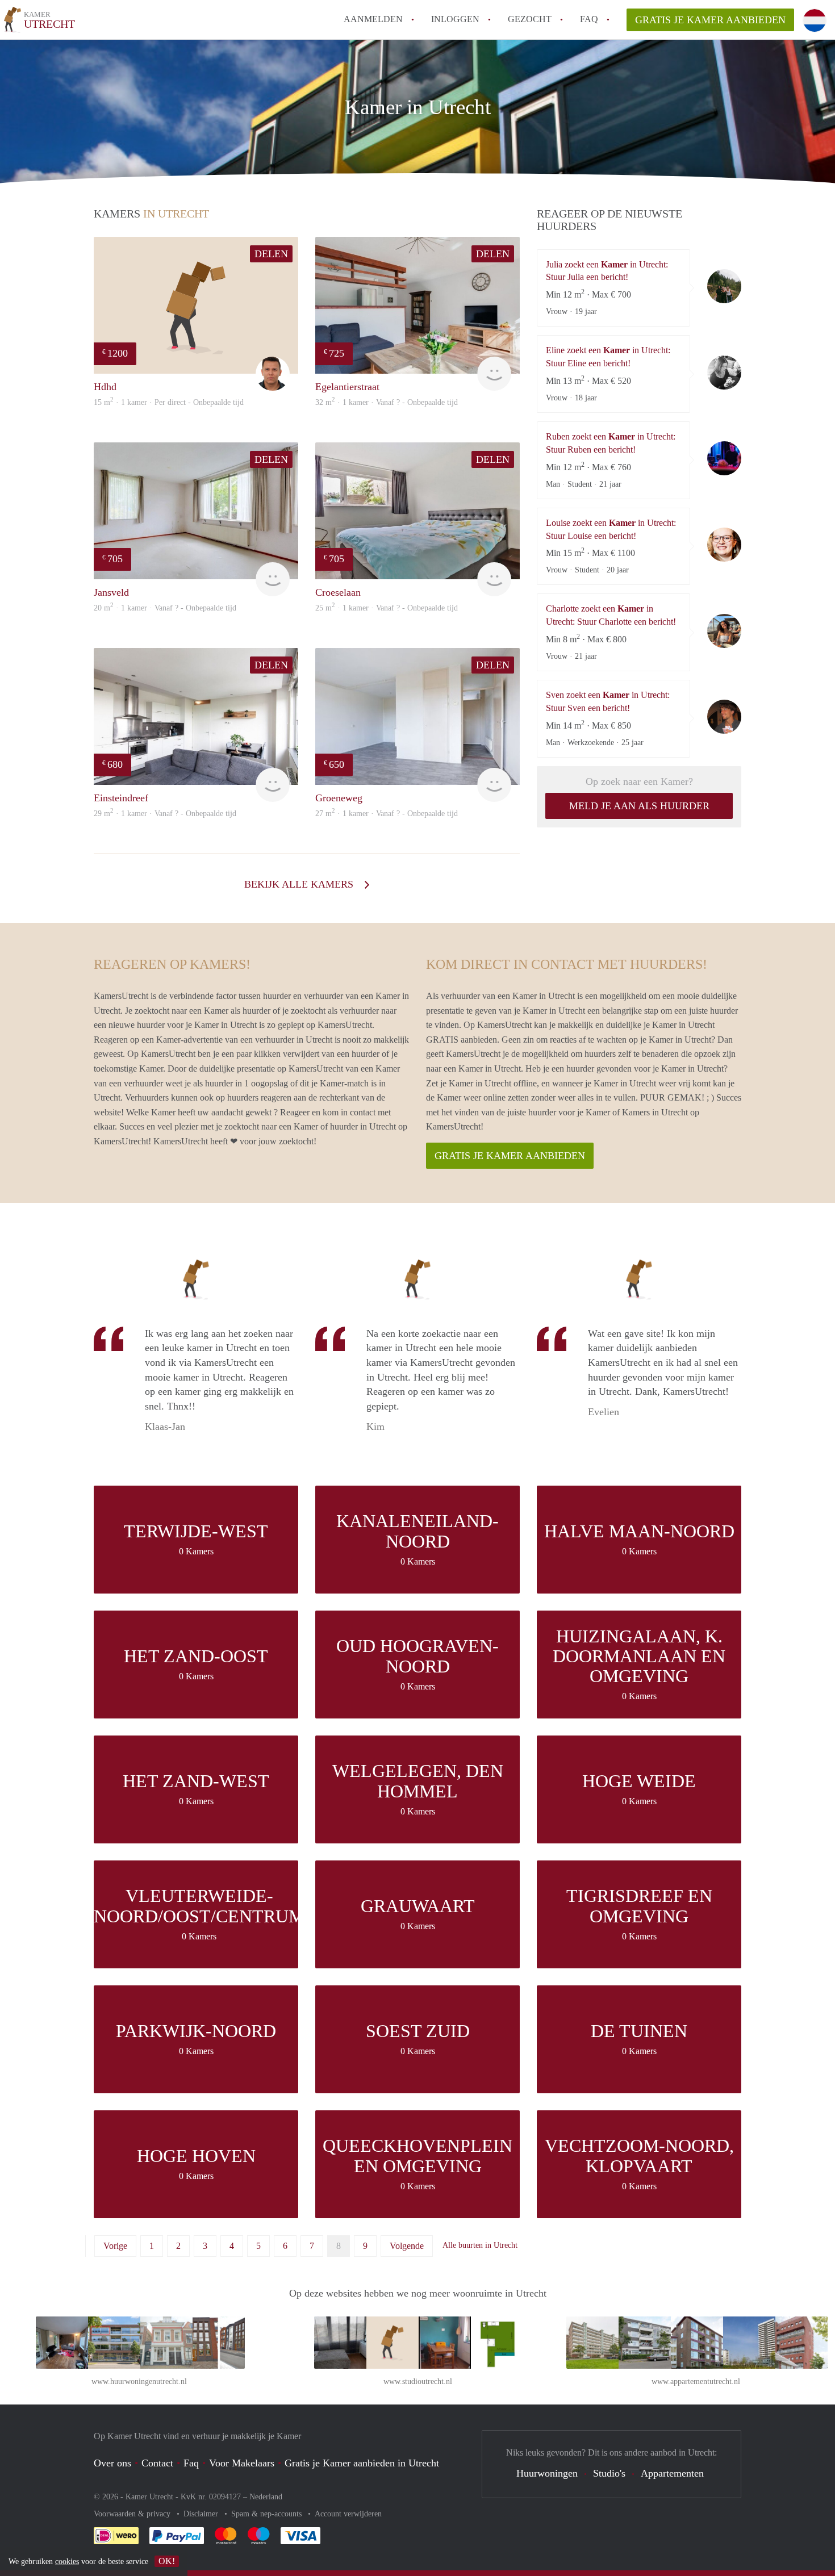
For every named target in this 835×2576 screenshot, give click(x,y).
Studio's (609, 2473)
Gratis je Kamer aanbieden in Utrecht (362, 2463)
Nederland (266, 2497)
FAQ (589, 19)
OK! (167, 2561)
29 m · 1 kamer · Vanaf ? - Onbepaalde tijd (165, 814)
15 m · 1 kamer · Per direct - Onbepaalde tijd (169, 402)
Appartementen (672, 2473)
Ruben (724, 458)
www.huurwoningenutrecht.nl (139, 2381)
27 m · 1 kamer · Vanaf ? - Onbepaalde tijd (387, 814)
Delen (271, 254)
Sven (724, 717)
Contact (157, 2463)
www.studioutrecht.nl (418, 2381)
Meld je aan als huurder (639, 806)
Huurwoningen (547, 2473)
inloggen (455, 19)
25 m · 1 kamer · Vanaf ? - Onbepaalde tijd (387, 608)
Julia (724, 286)
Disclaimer (202, 2514)
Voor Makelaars (242, 2463)
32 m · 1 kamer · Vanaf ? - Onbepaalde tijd (387, 402)
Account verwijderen (348, 2514)
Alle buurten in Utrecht (480, 2245)
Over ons (112, 2463)
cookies (67, 2562)
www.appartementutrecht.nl (696, 2381)
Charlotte (724, 631)
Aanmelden (373, 19)
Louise (724, 545)
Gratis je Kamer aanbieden (710, 20)
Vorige (115, 2246)
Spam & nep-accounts (268, 2514)
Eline (724, 373)
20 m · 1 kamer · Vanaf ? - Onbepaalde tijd (165, 608)
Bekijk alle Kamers (300, 884)
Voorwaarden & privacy (133, 2514)
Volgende (407, 2246)
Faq (191, 2463)
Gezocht (530, 19)
